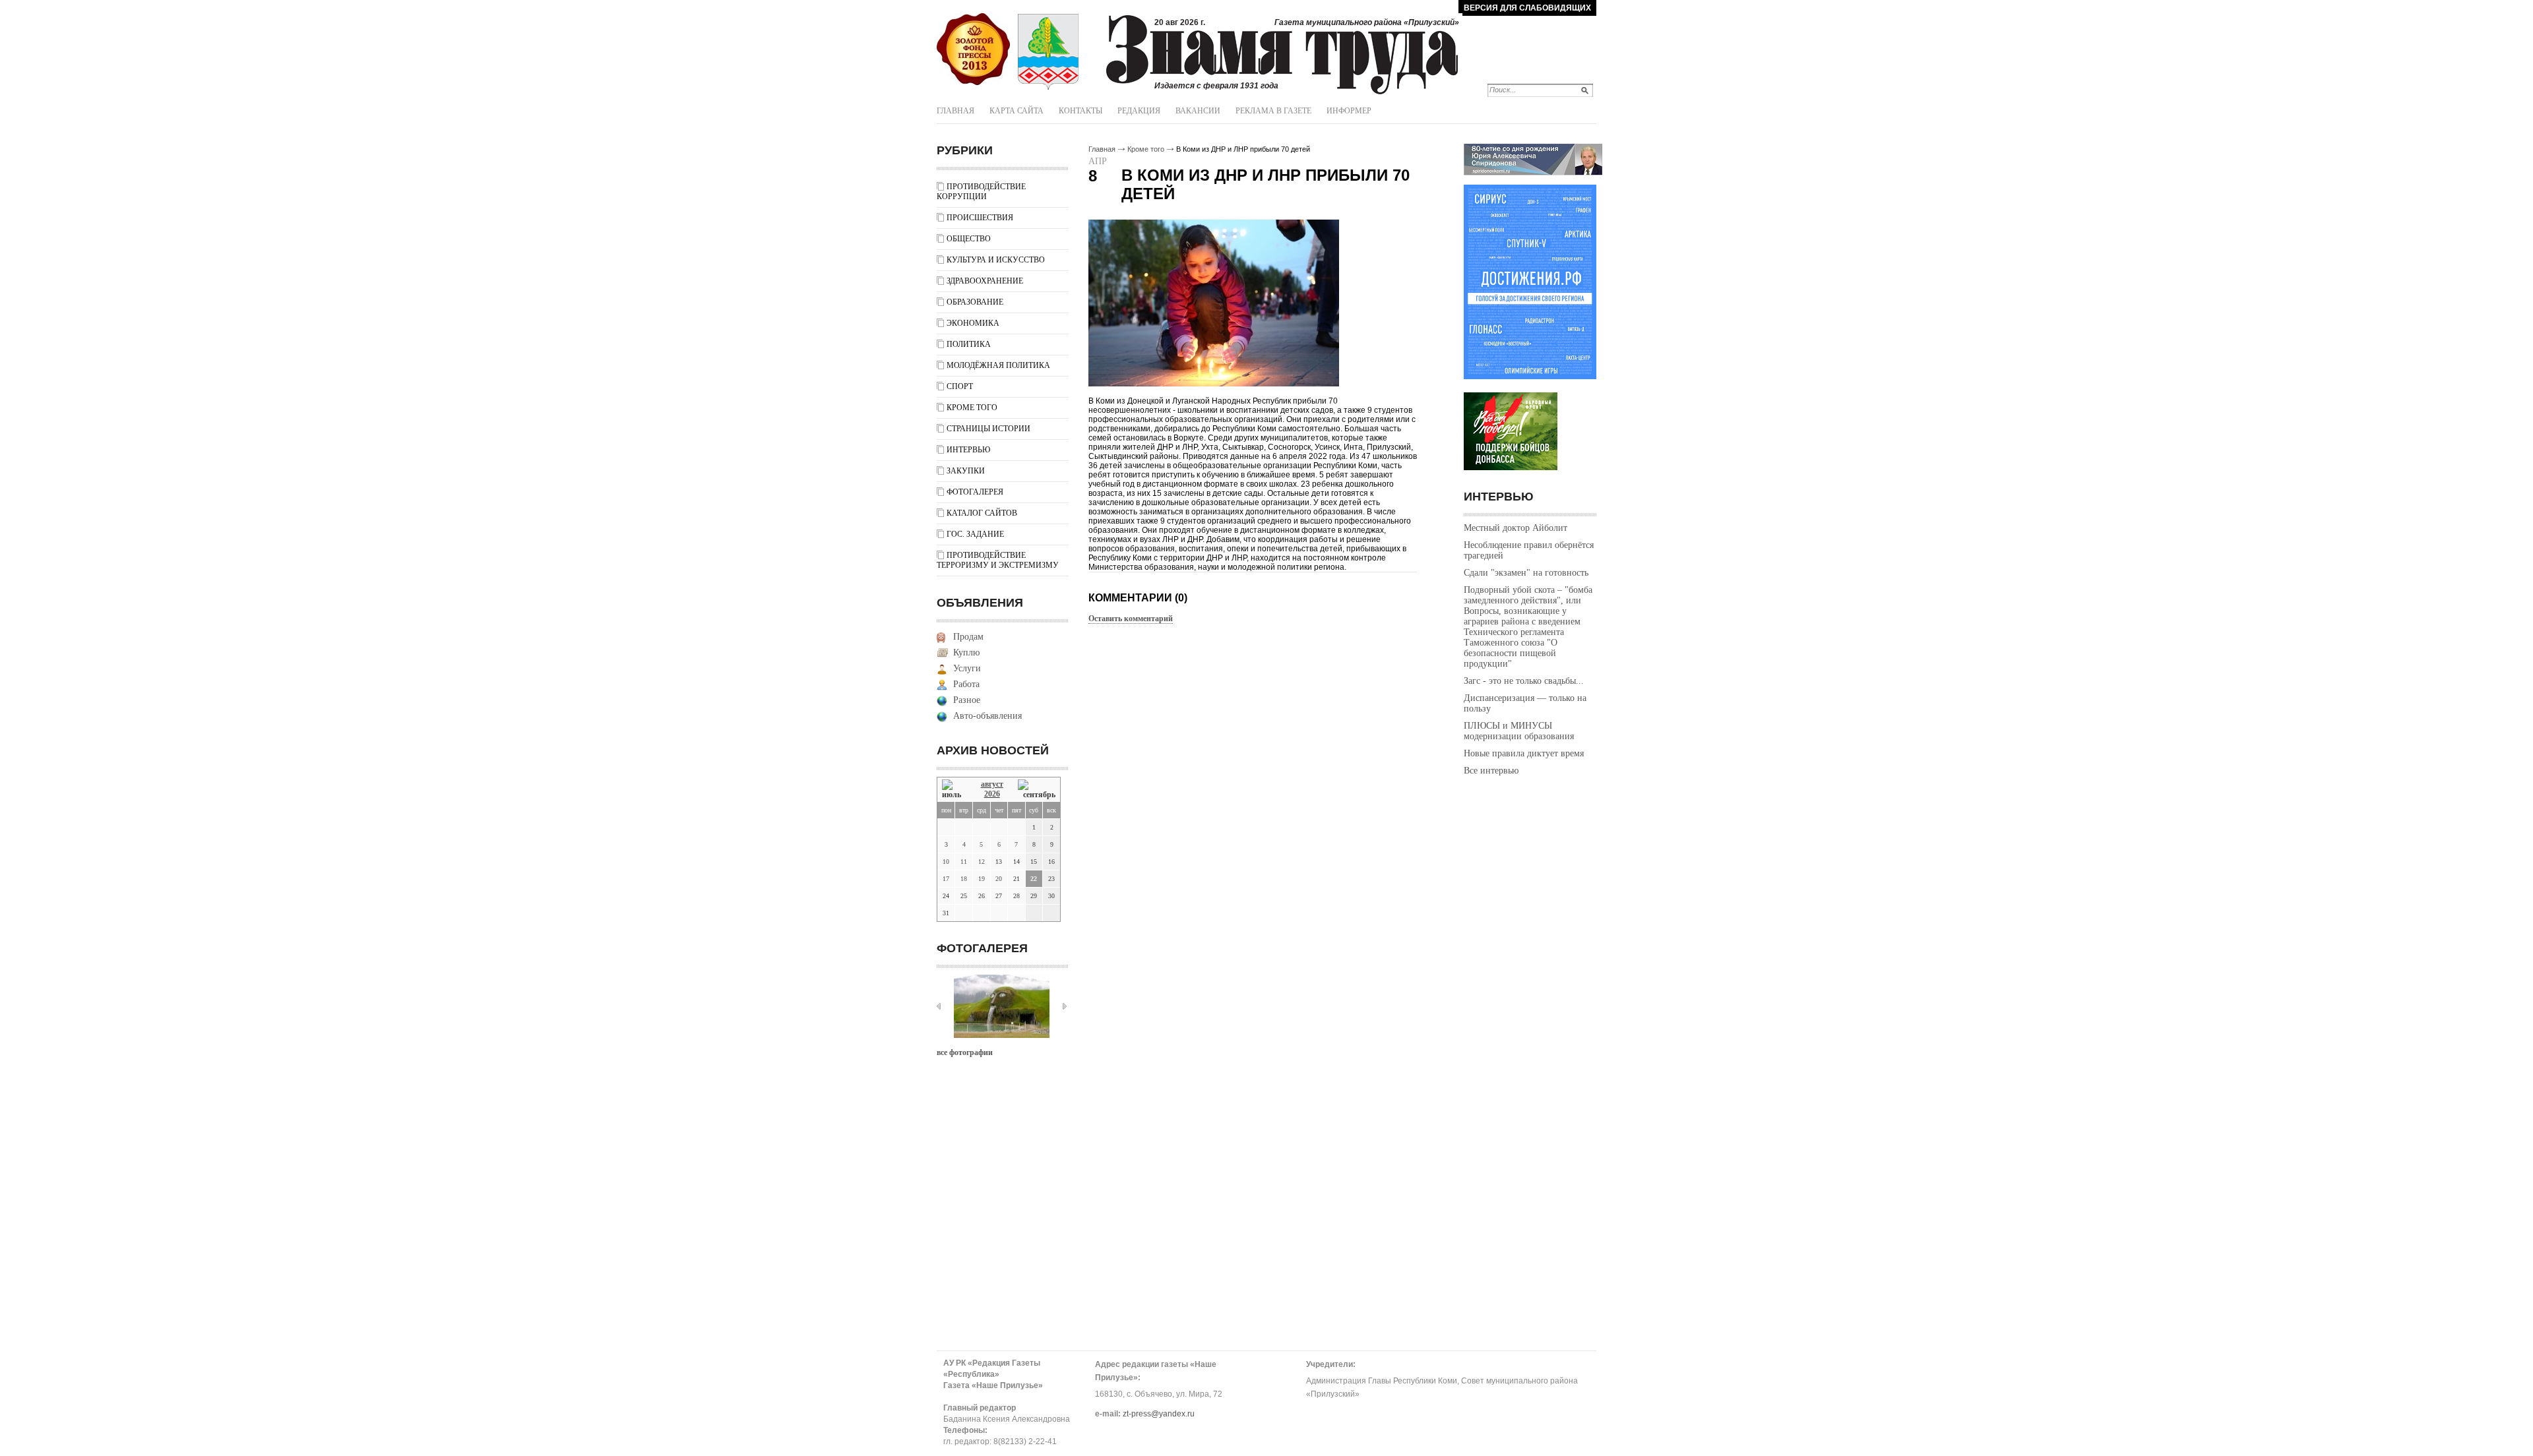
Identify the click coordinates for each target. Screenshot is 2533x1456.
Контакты (1080, 111)
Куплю (966, 652)
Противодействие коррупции (981, 192)
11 (964, 862)
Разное (967, 700)
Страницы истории (988, 429)
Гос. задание (975, 534)
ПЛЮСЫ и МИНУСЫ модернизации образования (1519, 731)
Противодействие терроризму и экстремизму (998, 560)
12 (982, 862)
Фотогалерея (975, 492)
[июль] (954, 790)
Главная (955, 111)
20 (999, 879)
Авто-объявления (987, 716)
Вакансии (1198, 111)
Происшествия (980, 218)
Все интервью (1491, 771)
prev (939, 1006)
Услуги (967, 668)
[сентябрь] (1037, 790)
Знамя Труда (973, 49)
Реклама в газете (1273, 111)
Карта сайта (1016, 111)
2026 (992, 794)
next (1065, 1006)
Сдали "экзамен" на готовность (1526, 573)
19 (982, 879)
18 (964, 879)
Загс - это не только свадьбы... (1524, 681)
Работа (966, 684)
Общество (969, 239)
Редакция (1139, 111)
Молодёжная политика (998, 365)
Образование (975, 302)
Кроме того (972, 408)
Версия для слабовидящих (1527, 8)
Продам (968, 637)
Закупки (966, 471)
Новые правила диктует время (1524, 753)
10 (946, 862)
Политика (969, 344)
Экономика (973, 323)
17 (946, 879)
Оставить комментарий (1131, 619)
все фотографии (965, 1052)
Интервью (968, 450)
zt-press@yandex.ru (1159, 1414)
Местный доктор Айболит (1516, 528)
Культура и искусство (996, 260)
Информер (1349, 111)
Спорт (960, 386)
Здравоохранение (985, 281)
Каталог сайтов (982, 513)
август (992, 784)
